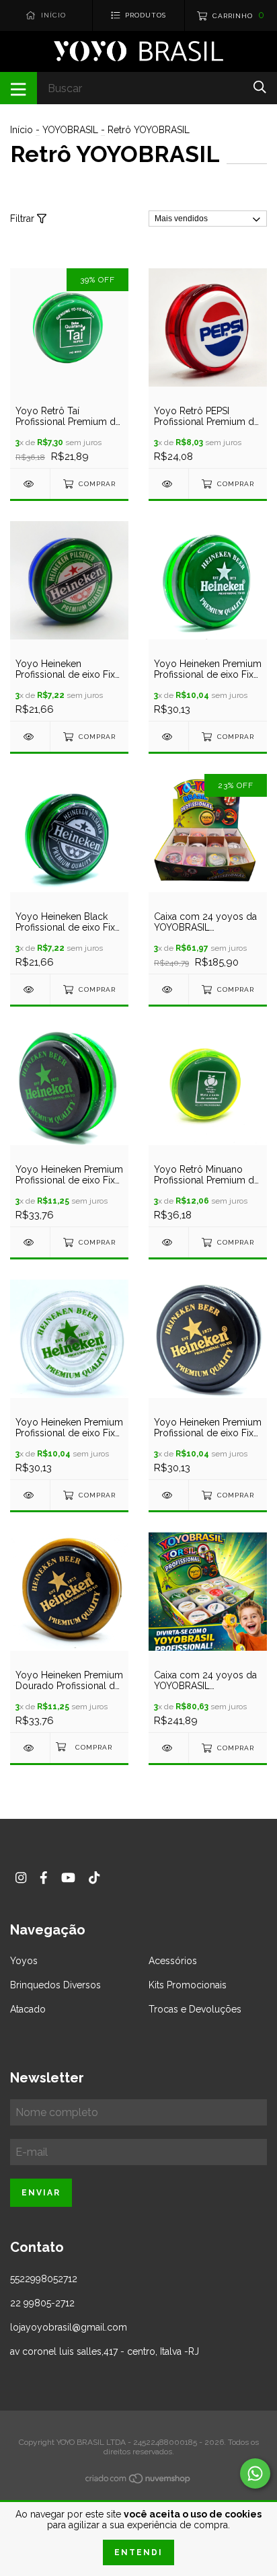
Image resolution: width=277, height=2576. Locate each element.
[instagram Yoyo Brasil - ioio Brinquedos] (21, 1878)
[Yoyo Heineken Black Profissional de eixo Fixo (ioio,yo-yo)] (30, 989)
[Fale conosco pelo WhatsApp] (255, 2473)
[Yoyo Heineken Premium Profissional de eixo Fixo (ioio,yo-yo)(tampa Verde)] (168, 737)
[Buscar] (260, 87)
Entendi (138, 2552)
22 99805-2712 (42, 2303)
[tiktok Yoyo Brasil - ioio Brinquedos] (94, 1878)
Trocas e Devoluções (195, 2009)
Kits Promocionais (188, 1985)
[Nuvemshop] (138, 2481)
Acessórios (173, 1961)
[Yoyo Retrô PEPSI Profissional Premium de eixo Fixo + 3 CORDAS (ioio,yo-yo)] (168, 484)
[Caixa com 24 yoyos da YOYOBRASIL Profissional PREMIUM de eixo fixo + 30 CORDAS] (168, 1748)
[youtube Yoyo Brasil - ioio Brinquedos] (68, 1878)
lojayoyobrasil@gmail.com (69, 2327)
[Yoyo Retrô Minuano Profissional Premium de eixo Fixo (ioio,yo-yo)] (168, 1242)
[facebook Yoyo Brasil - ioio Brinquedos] (44, 1878)
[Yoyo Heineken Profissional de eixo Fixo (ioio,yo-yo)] (30, 737)
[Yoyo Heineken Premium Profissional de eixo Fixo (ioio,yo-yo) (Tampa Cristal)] (30, 1495)
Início (22, 130)
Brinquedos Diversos (55, 1985)
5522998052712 (44, 2279)
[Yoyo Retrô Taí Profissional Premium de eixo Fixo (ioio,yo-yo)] (30, 484)
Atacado (28, 2009)
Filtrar (24, 219)
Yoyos (24, 1961)
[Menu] (18, 88)
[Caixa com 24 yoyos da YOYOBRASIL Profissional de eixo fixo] (168, 989)
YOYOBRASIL (70, 130)
